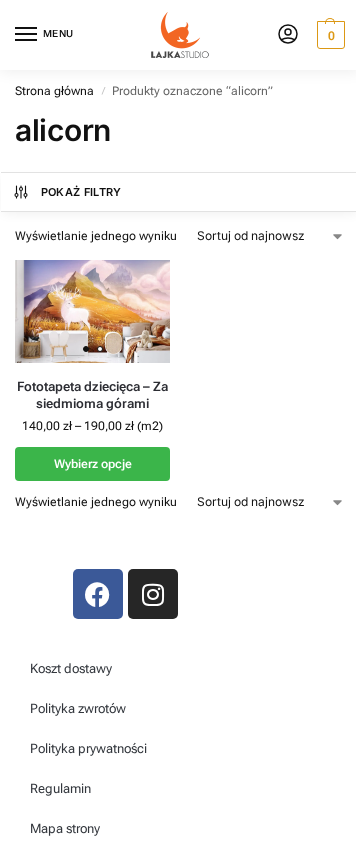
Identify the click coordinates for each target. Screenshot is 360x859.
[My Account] (288, 35)
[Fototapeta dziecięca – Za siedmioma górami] (92, 311)
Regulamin (60, 788)
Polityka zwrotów (78, 708)
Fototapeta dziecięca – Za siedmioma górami (92, 395)
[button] (328, 35)
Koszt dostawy (71, 668)
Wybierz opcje (93, 464)
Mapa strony (65, 828)
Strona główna (54, 91)
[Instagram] (153, 594)
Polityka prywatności (88, 748)
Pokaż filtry (81, 192)
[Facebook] (98, 594)
